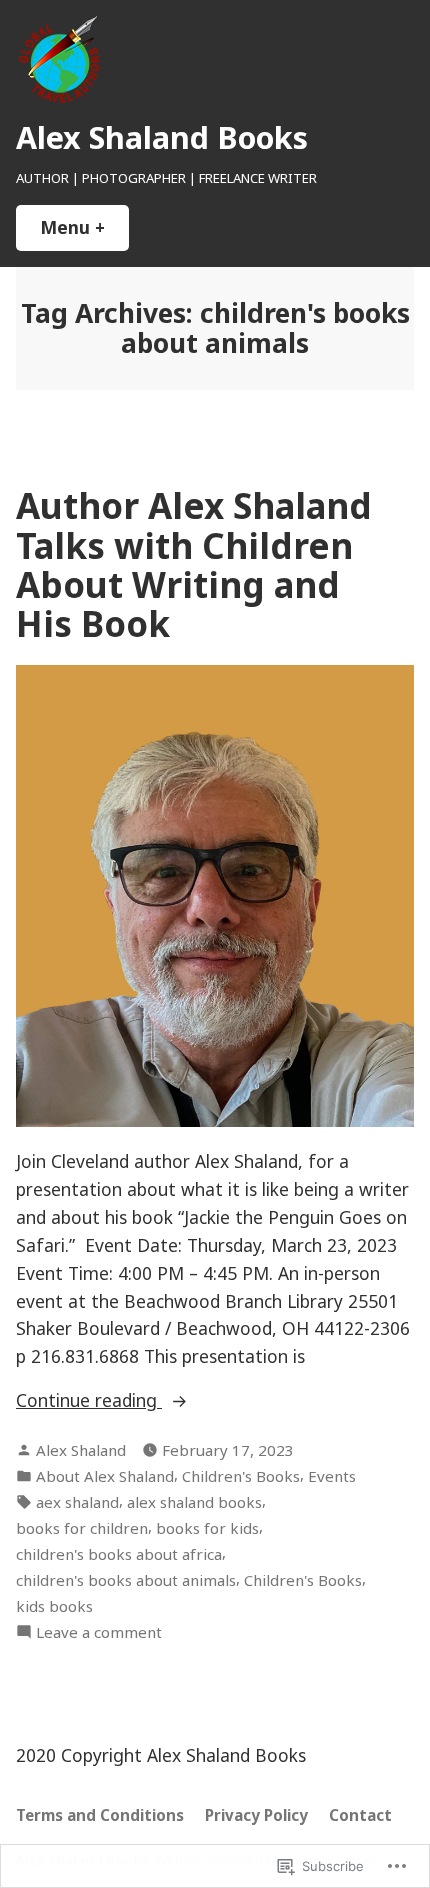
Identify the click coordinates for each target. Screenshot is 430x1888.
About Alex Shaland (105, 1476)
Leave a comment (99, 1632)
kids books (54, 1606)
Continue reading (89, 1401)
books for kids (207, 1528)
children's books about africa (119, 1554)
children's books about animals (126, 1580)
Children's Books (241, 1476)
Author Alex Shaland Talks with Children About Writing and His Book (194, 564)
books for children (82, 1528)
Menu (84, 227)
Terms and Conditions (100, 1815)
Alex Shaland (81, 1450)
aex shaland (77, 1502)
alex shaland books (194, 1502)
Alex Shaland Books (162, 137)
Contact (360, 1815)
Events (332, 1476)
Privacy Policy (256, 1815)
